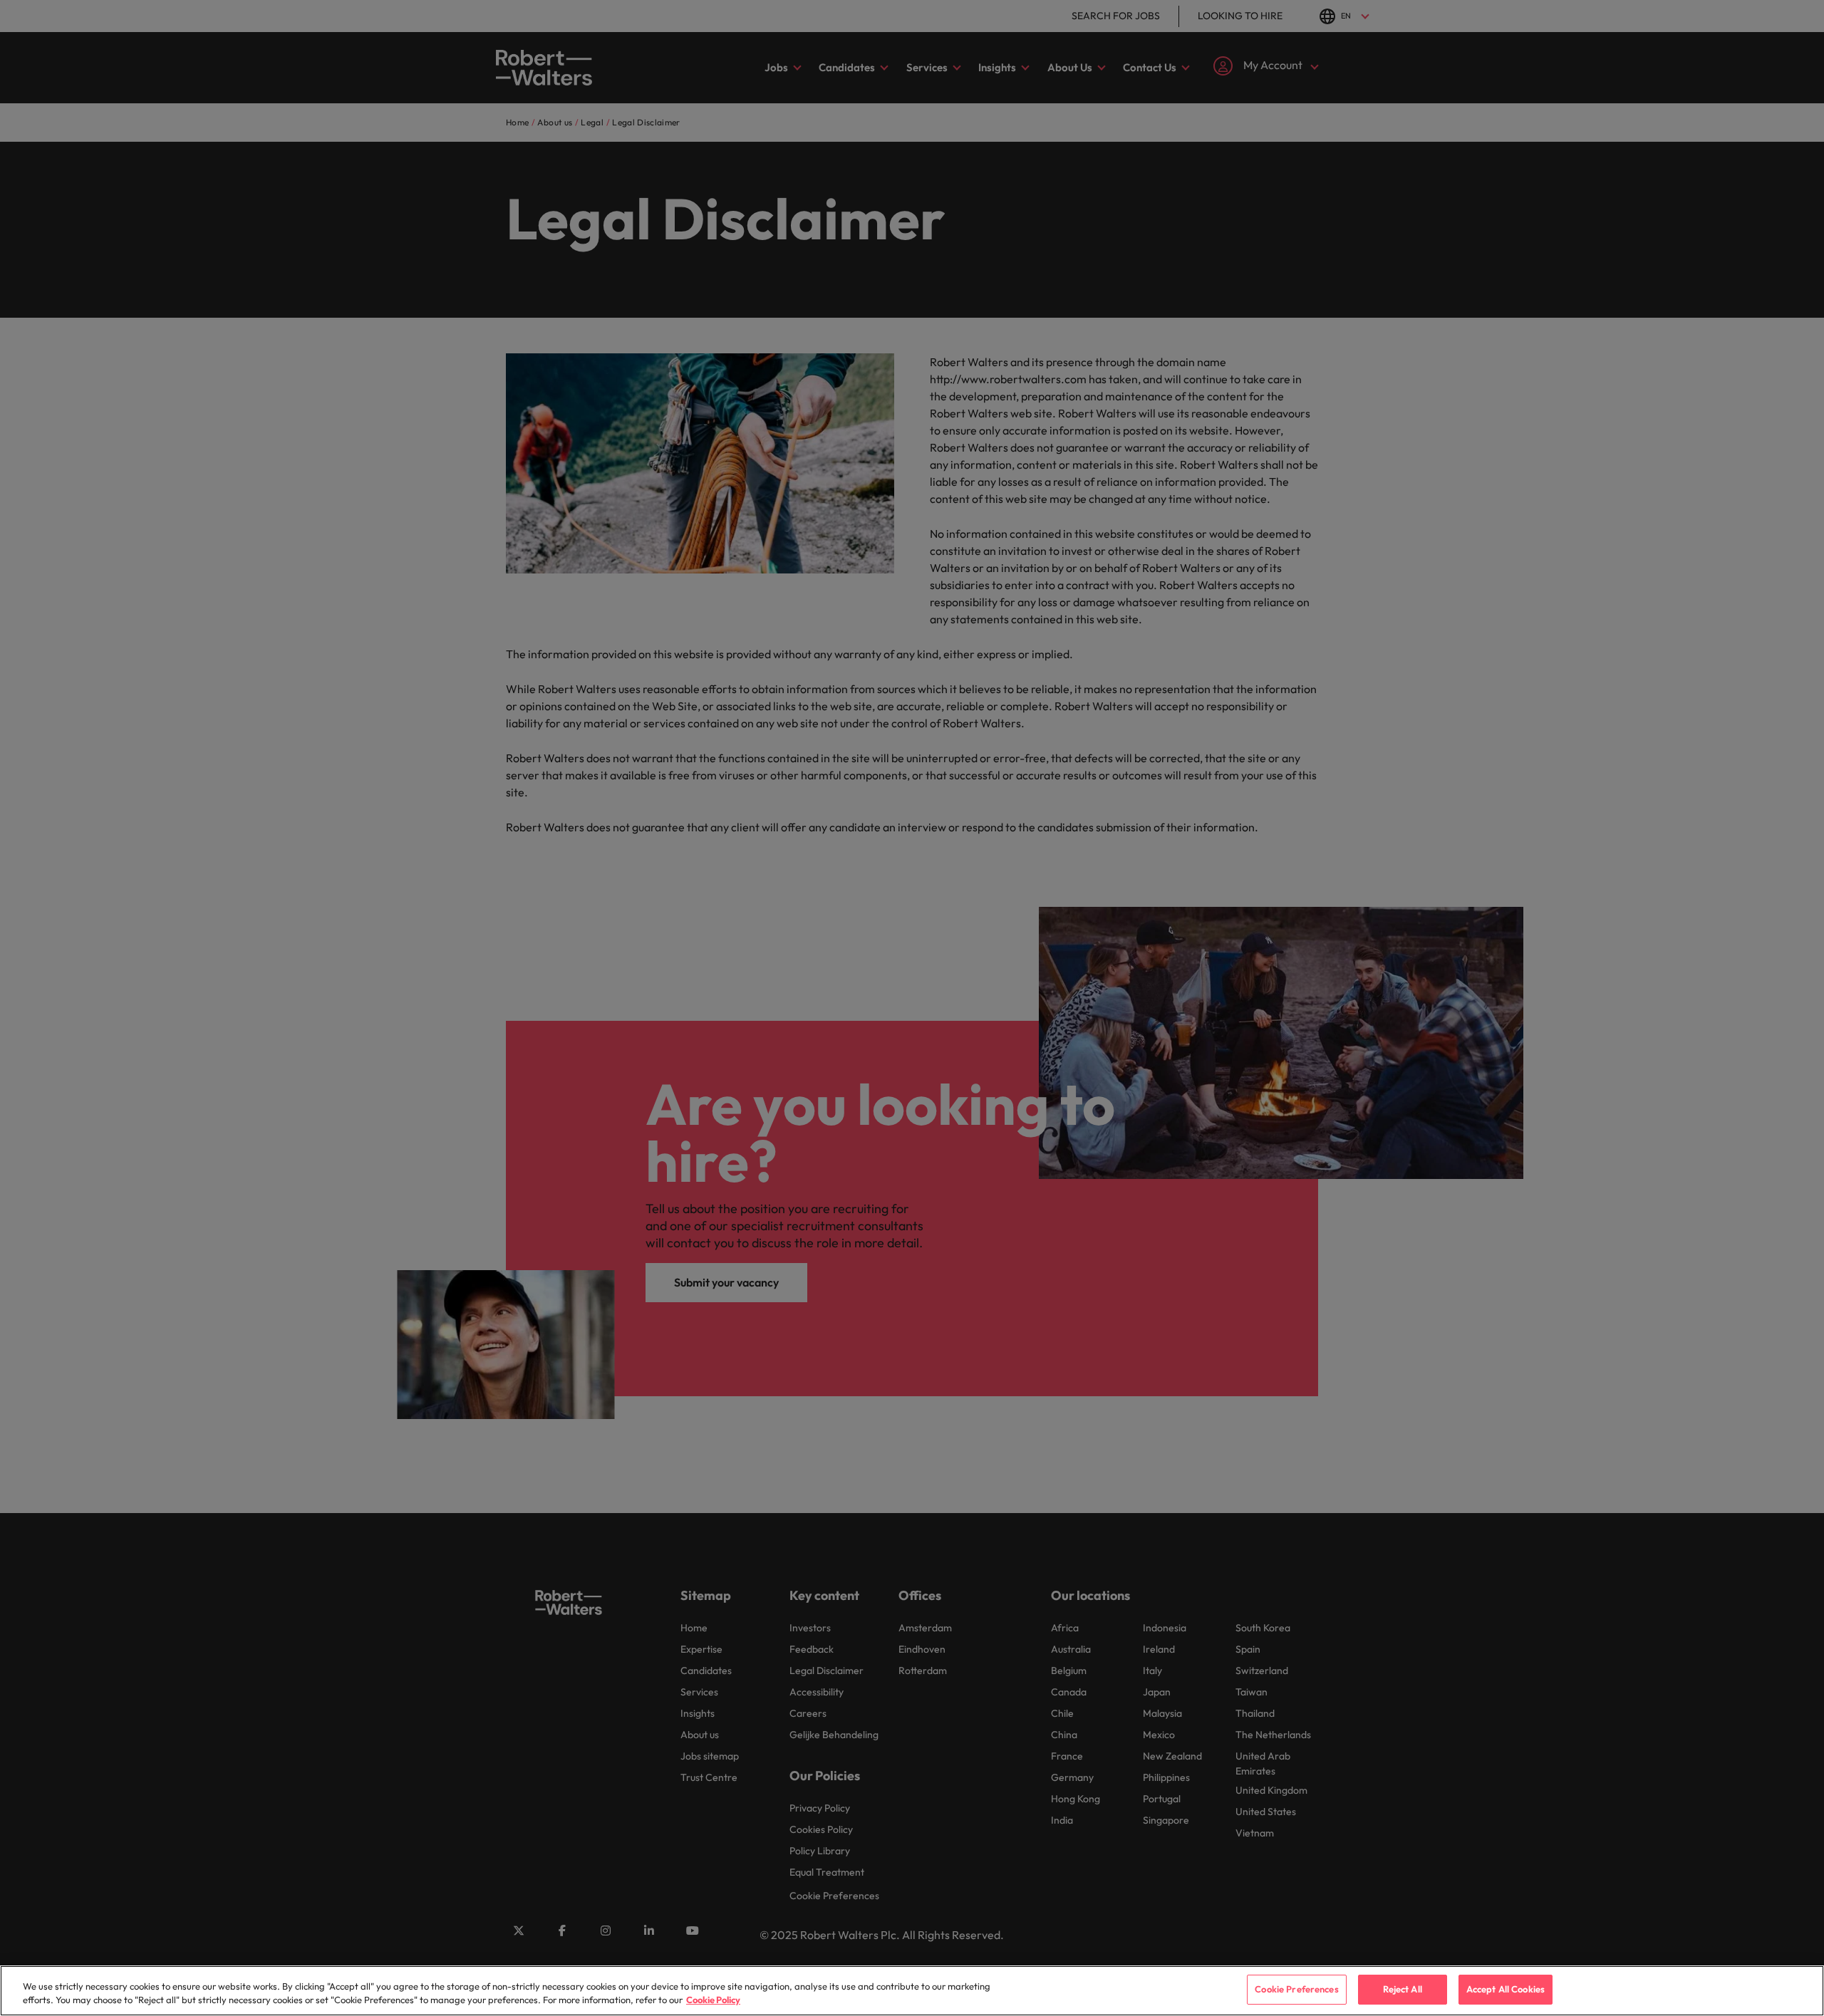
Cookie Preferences (1296, 1989)
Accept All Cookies (1506, 1989)
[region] (912, 1991)
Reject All (1403, 1989)
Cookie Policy (713, 2000)
